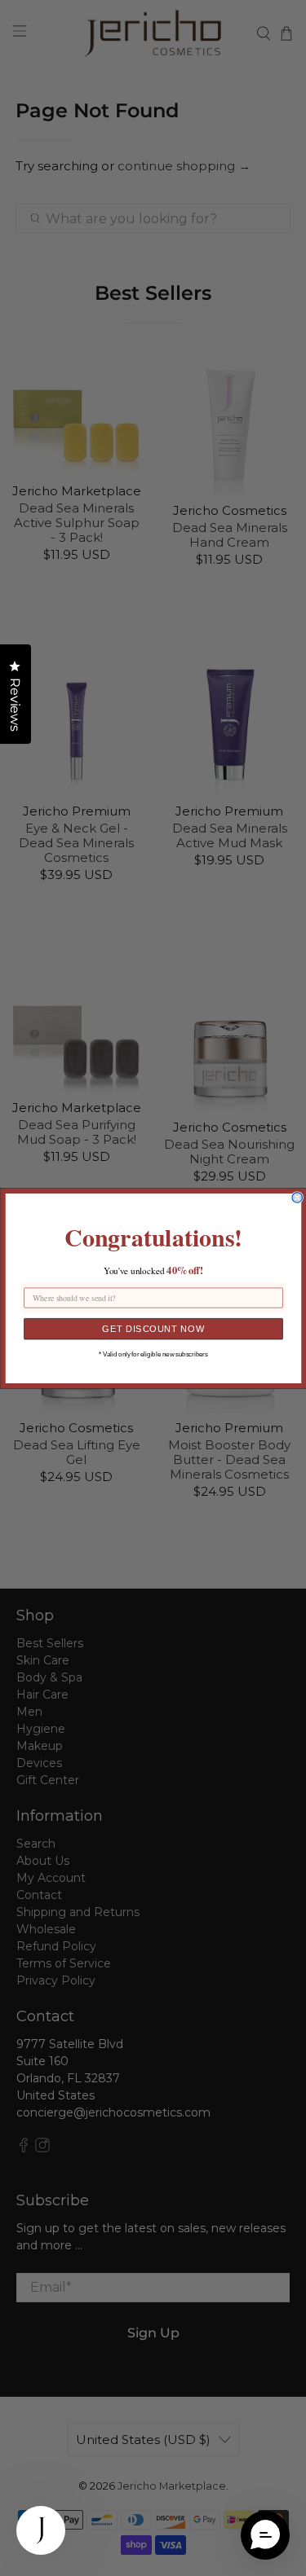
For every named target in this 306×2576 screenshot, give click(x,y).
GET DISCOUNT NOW (153, 1328)
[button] (265, 2535)
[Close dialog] (297, 1197)
